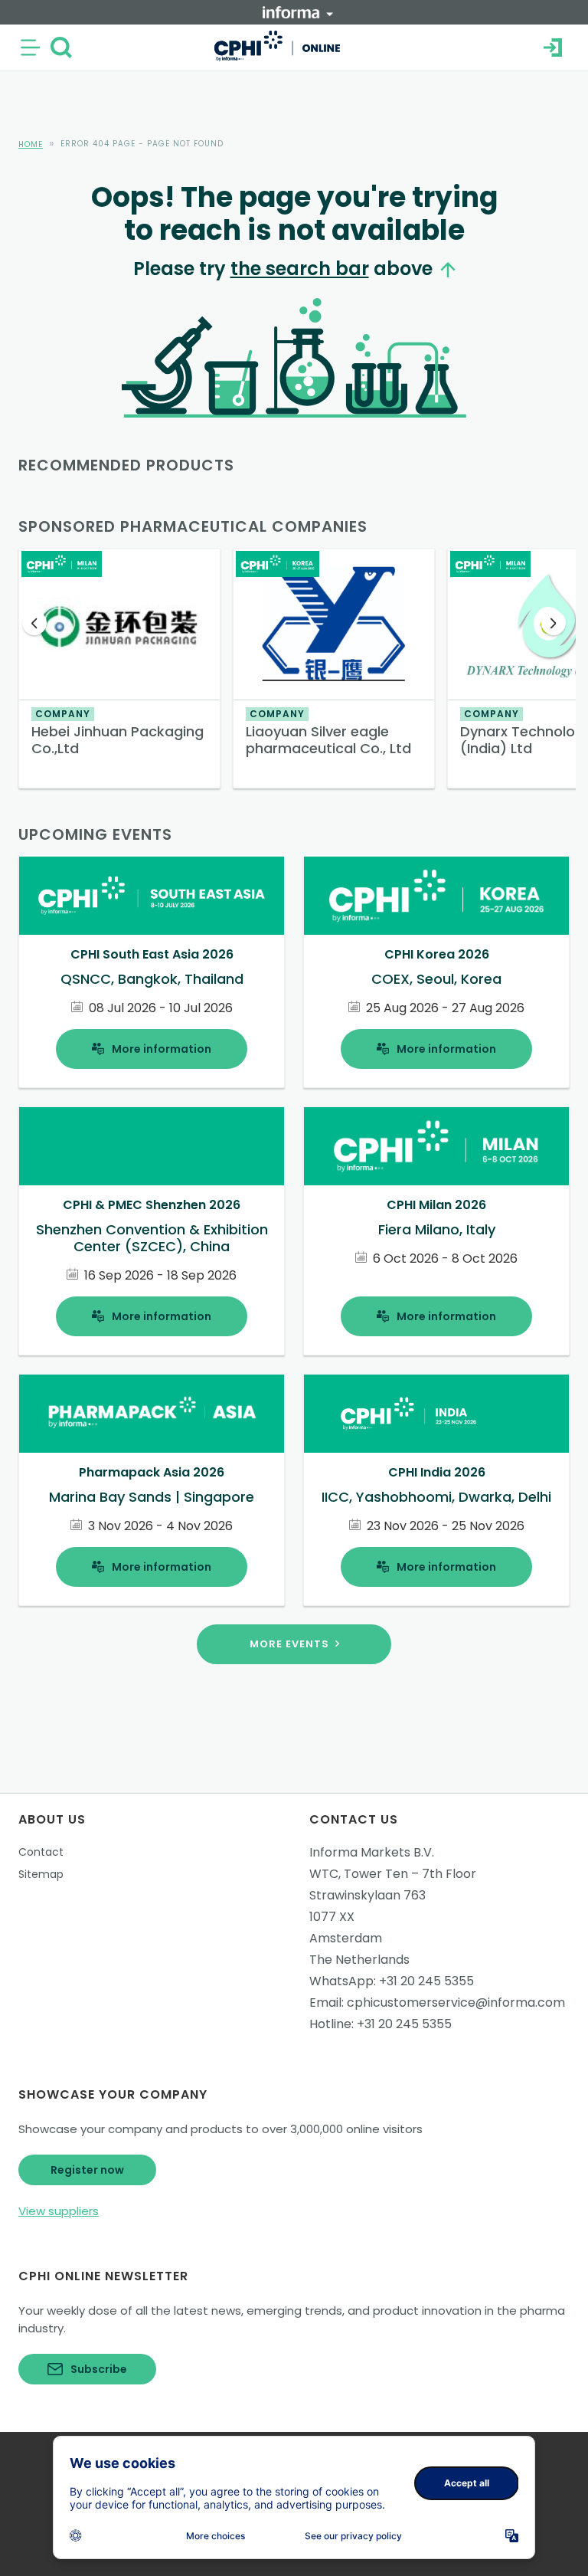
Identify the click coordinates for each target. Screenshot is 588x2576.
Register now (87, 2170)
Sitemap (41, 1874)
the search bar (300, 269)
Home (31, 144)
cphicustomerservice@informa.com (456, 2002)
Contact (41, 1852)
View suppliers (59, 2211)
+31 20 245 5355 (426, 1981)
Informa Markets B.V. (372, 1852)
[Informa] (298, 12)
